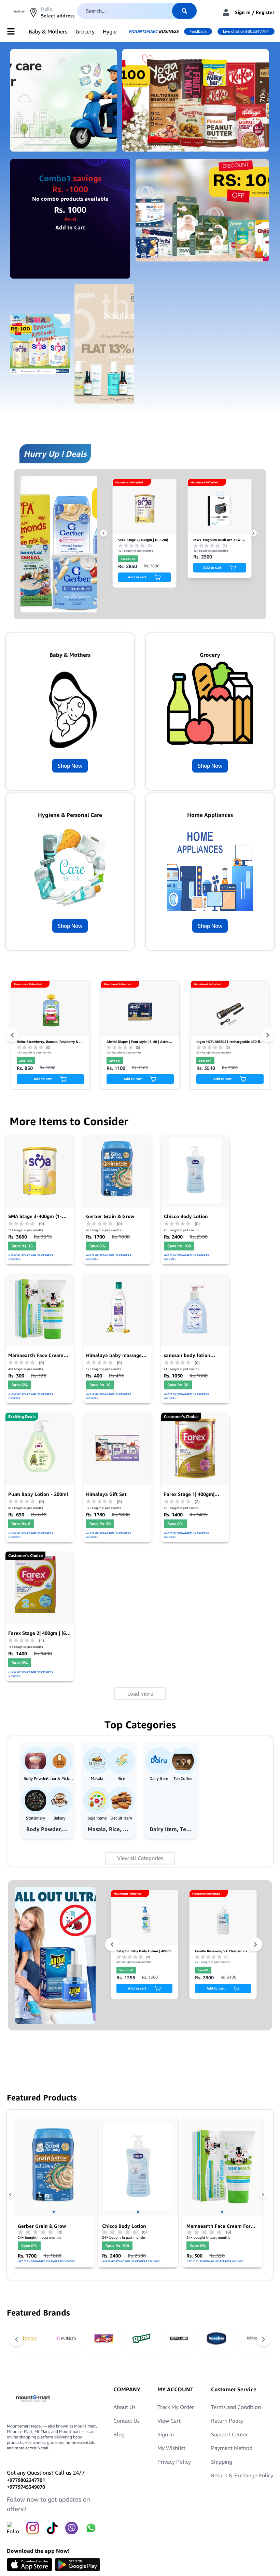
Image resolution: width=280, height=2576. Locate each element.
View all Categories (140, 1858)
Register (265, 12)
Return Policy (227, 2421)
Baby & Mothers (48, 31)
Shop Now (70, 766)
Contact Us (127, 2421)
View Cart (169, 2421)
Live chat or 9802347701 (246, 31)
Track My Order (176, 2407)
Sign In (243, 12)
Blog (119, 2434)
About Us (124, 2407)
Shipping (222, 2462)
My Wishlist (171, 2448)
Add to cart (137, 567)
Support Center (229, 2434)
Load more (140, 1694)
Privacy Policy (174, 2462)
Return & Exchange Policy (242, 2475)
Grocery (85, 31)
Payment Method (232, 2448)
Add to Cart (70, 227)
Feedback (198, 31)
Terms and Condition (236, 2407)
